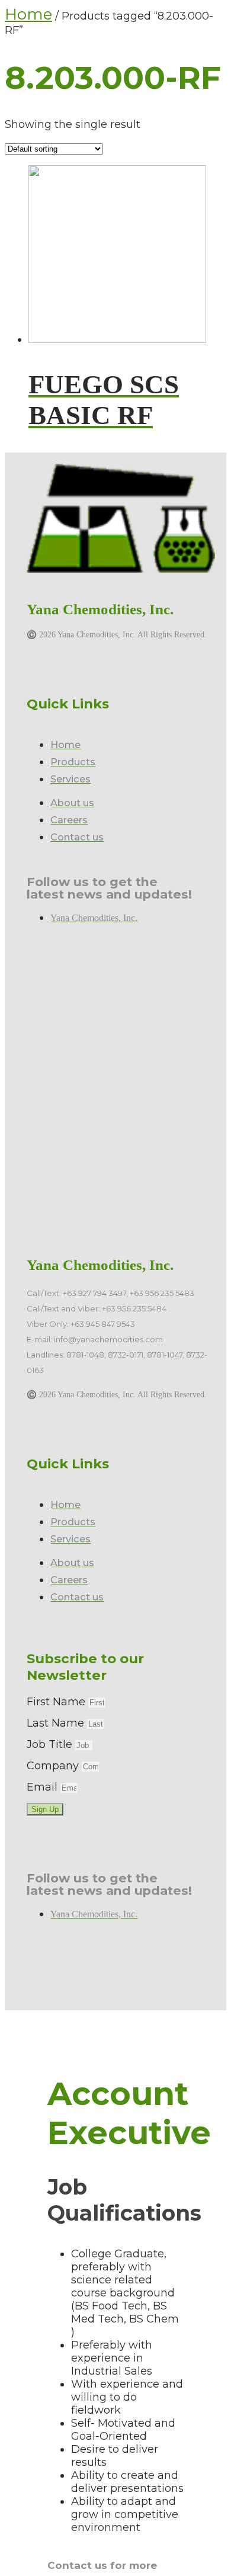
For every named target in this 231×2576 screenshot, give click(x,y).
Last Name (57, 1723)
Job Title (51, 1744)
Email (44, 1787)
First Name (57, 1702)
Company (54, 1766)
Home (28, 14)
